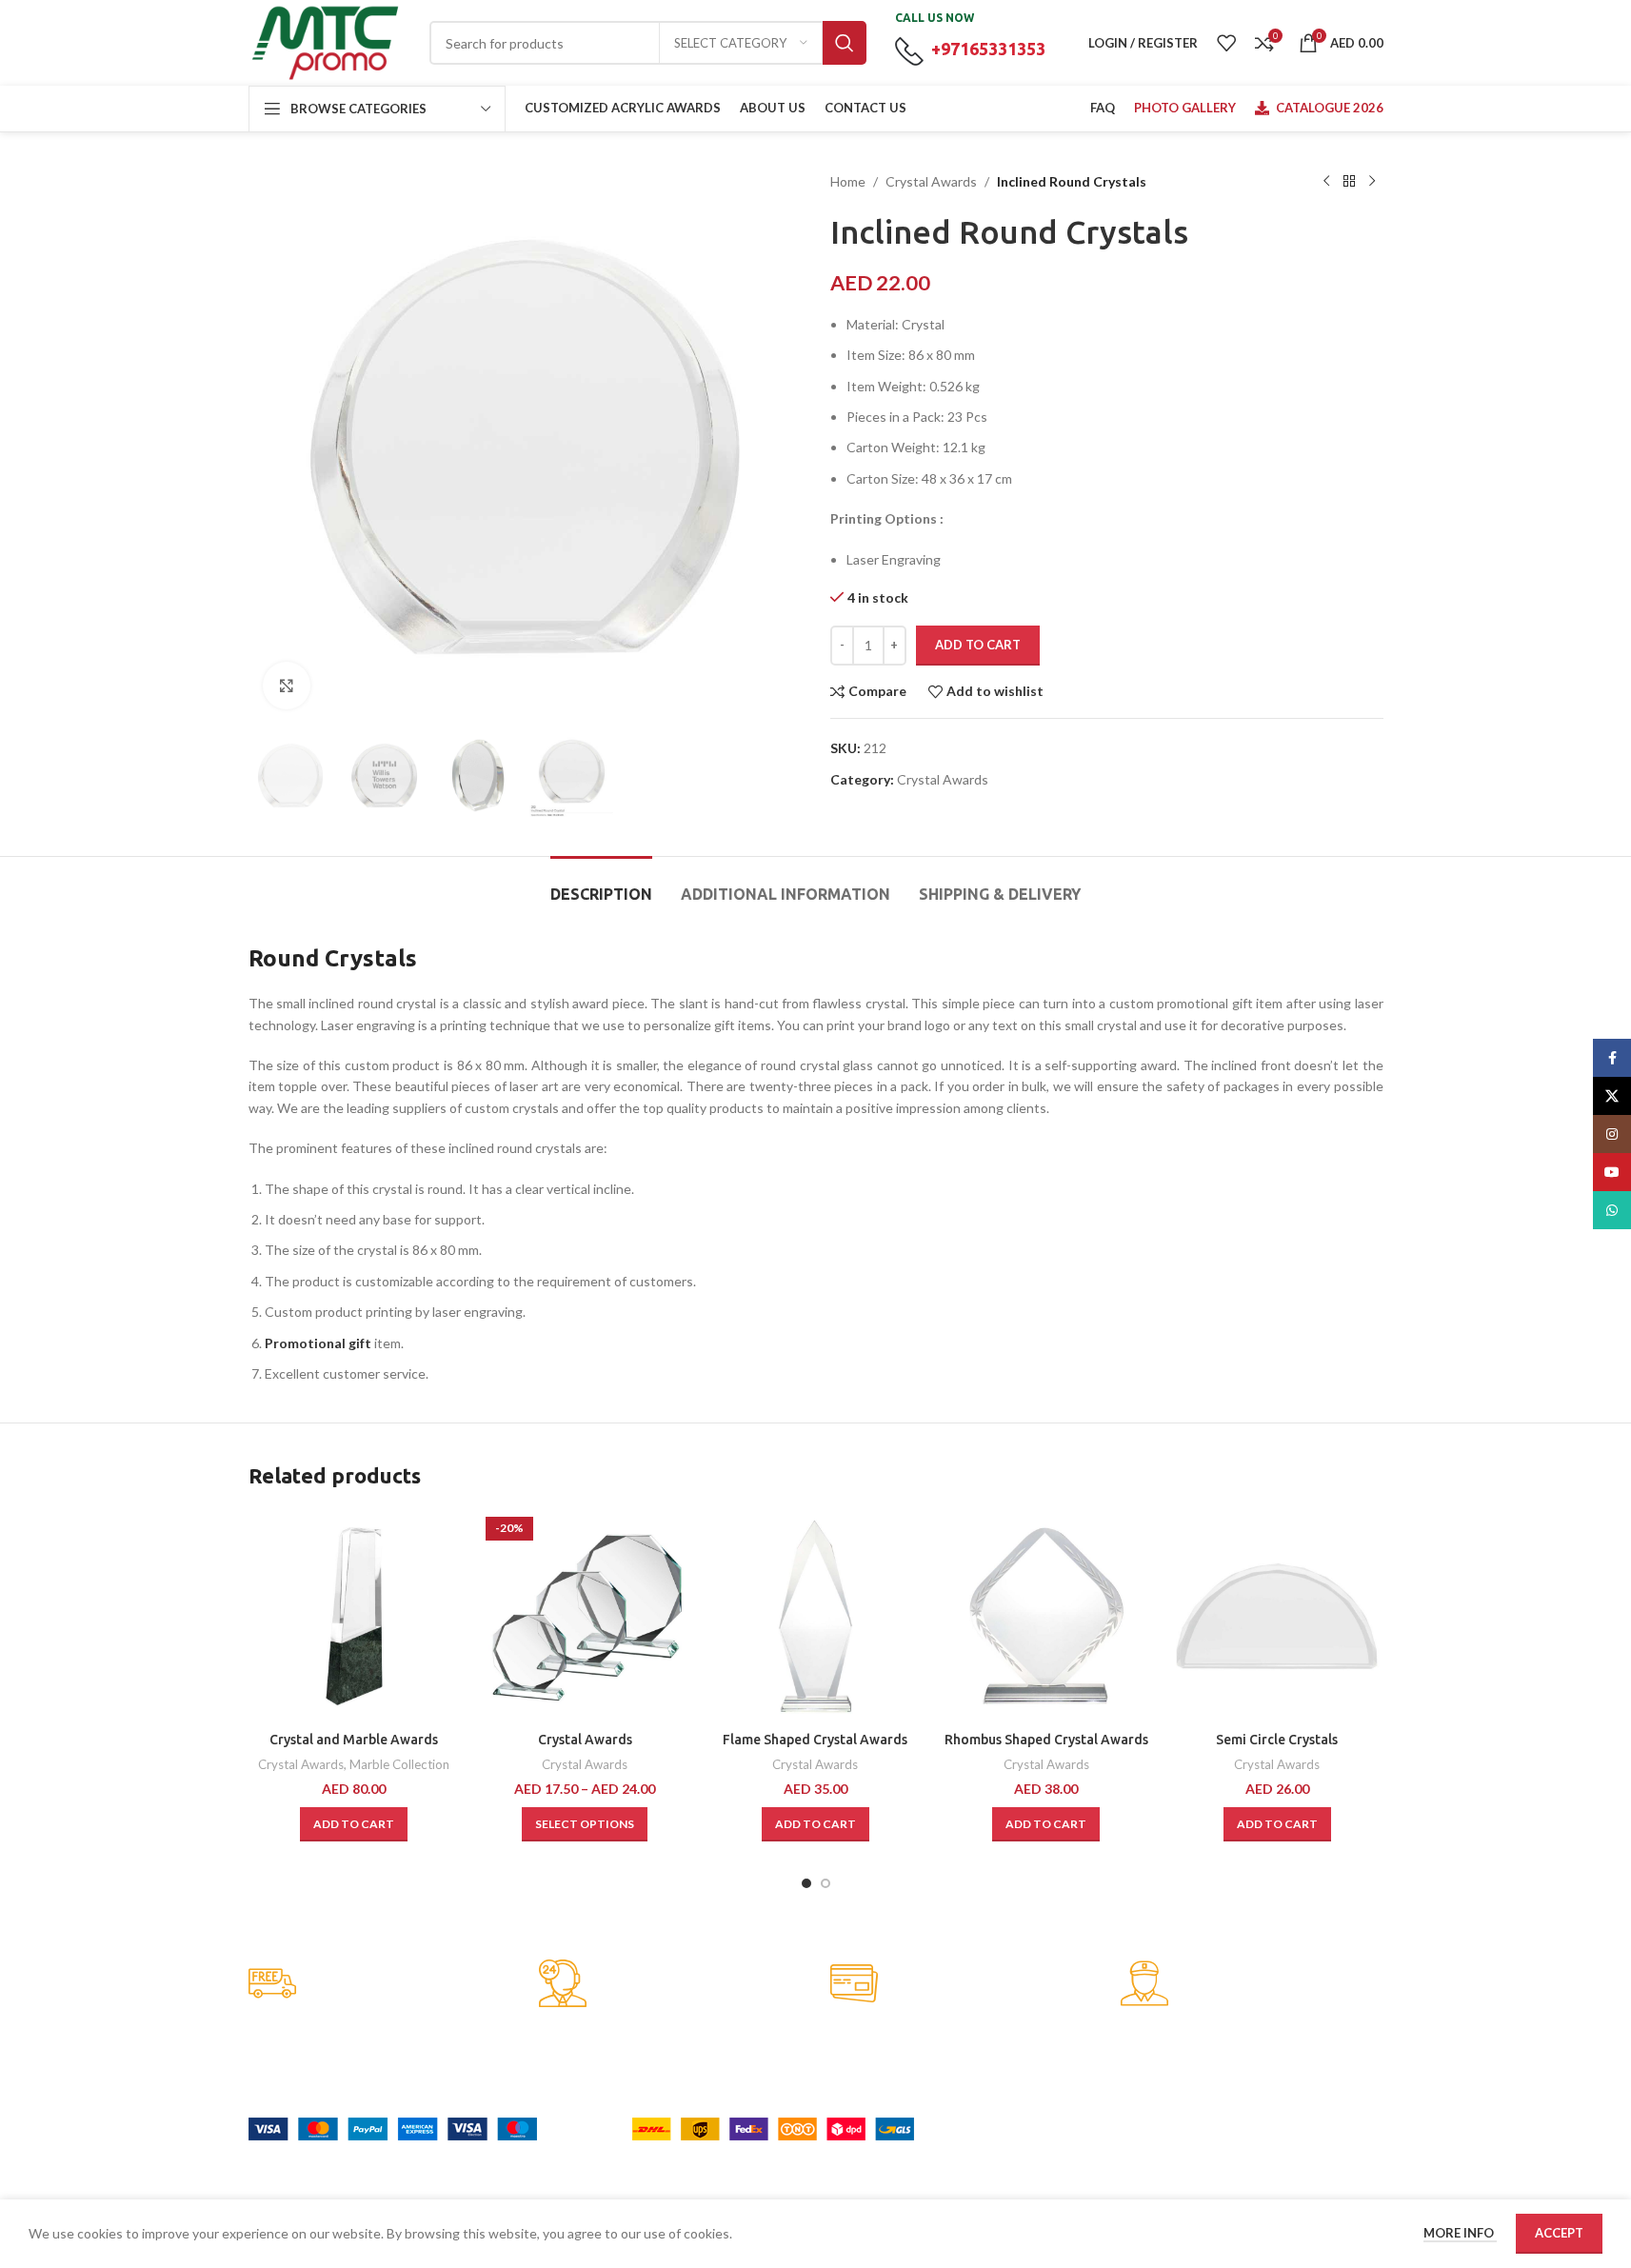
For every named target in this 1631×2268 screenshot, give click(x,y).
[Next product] (1372, 182)
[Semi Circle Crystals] (1277, 1616)
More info (1460, 2233)
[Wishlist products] (1226, 43)
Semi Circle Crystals (1277, 1740)
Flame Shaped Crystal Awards (815, 1740)
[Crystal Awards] (585, 1616)
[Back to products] (1349, 182)
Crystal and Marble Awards (354, 1740)
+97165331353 (988, 49)
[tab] (601, 885)
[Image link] (393, 2127)
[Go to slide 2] (825, 1883)
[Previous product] (1326, 182)
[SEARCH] (845, 43)
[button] (354, 1824)
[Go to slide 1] (806, 1883)
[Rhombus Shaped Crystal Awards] (1046, 1616)
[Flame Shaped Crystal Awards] (815, 1616)
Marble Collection (399, 1764)
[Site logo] (325, 41)
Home (848, 181)
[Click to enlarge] (287, 686)
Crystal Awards (931, 181)
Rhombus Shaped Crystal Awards (1046, 1740)
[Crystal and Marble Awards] (354, 1616)
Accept (1559, 2233)
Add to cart (978, 645)
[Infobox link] (379, 1985)
